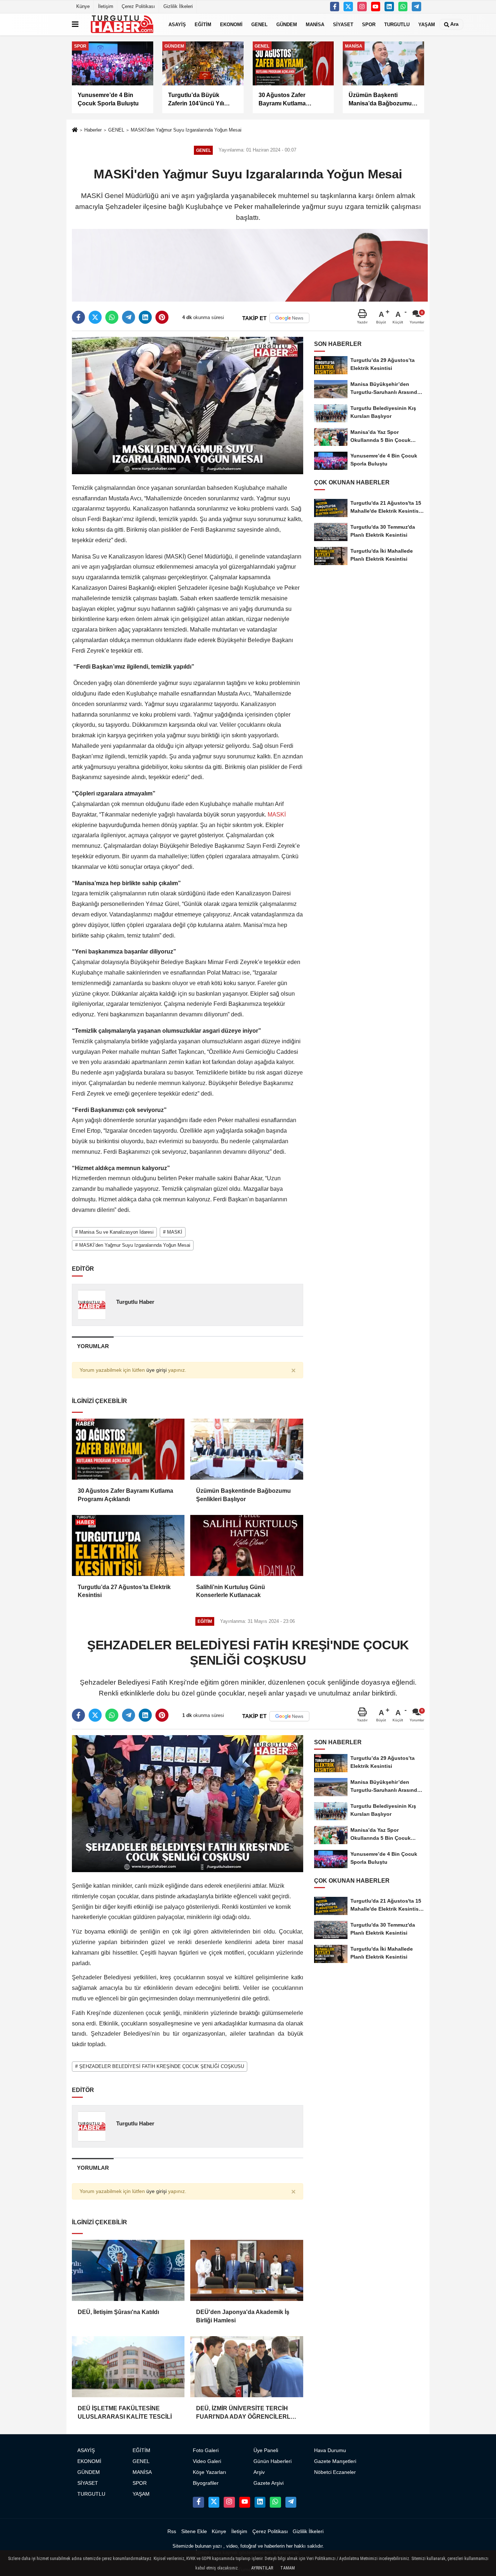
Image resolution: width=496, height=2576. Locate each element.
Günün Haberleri (273, 2461)
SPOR (369, 24)
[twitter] (95, 317)
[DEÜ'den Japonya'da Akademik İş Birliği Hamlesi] (247, 2270)
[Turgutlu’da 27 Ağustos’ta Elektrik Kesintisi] (128, 1545)
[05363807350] (403, 7)
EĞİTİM (203, 24)
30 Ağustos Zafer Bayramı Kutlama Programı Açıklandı (125, 1495)
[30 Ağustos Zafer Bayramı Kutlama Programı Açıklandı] (128, 1449)
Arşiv (259, 2472)
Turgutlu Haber (135, 1302)
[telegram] (129, 317)
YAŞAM (427, 24)
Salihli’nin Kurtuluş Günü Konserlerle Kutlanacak (231, 1591)
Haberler (93, 130)
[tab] (93, 1346)
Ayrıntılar (262, 2568)
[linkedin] (145, 317)
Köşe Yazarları (210, 2472)
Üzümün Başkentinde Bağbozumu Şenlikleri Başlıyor (243, 1495)
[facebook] (78, 317)
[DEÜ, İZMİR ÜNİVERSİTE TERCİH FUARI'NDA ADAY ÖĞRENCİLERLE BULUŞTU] (247, 2367)
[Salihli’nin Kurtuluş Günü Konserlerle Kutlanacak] (247, 1545)
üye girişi (156, 1370)
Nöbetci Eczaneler (335, 2472)
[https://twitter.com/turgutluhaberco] (348, 7)
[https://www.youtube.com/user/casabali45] (376, 7)
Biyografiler (206, 2483)
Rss (172, 2531)
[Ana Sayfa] (75, 131)
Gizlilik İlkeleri (178, 6)
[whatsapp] (112, 317)
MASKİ (276, 815)
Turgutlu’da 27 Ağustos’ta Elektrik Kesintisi (124, 1591)
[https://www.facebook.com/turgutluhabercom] (335, 7)
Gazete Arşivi (269, 2483)
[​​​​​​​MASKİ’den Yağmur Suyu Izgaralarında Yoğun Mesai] (188, 405)
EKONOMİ (231, 24)
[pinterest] (162, 317)
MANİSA (315, 24)
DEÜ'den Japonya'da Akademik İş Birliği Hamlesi (243, 2316)
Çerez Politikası (138, 6)
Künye (83, 6)
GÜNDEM (287, 24)
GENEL (259, 24)
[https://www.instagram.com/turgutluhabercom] (362, 7)
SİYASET (343, 24)
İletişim (106, 6)
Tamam (288, 2568)
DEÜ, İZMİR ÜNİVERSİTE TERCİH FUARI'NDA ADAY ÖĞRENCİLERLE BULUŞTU (245, 2413)
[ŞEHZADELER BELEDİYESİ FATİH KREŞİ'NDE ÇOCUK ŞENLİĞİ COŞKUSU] (188, 1803)
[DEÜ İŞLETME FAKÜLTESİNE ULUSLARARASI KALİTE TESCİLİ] (128, 2367)
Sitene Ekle (194, 2531)
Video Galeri (207, 2461)
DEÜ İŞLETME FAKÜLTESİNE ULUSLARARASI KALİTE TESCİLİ (125, 2412)
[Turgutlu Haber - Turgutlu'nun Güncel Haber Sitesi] (122, 24)
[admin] (416, 7)
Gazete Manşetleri (335, 2461)
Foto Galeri (206, 2450)
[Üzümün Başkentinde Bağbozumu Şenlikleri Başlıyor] (247, 1449)
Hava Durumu (330, 2450)
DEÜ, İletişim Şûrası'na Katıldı (118, 2312)
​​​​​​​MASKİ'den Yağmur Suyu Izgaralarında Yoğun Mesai (186, 130)
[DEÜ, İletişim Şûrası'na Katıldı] (128, 2270)
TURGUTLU (397, 24)
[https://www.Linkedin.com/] (389, 7)
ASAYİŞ (177, 24)
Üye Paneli (266, 2450)
